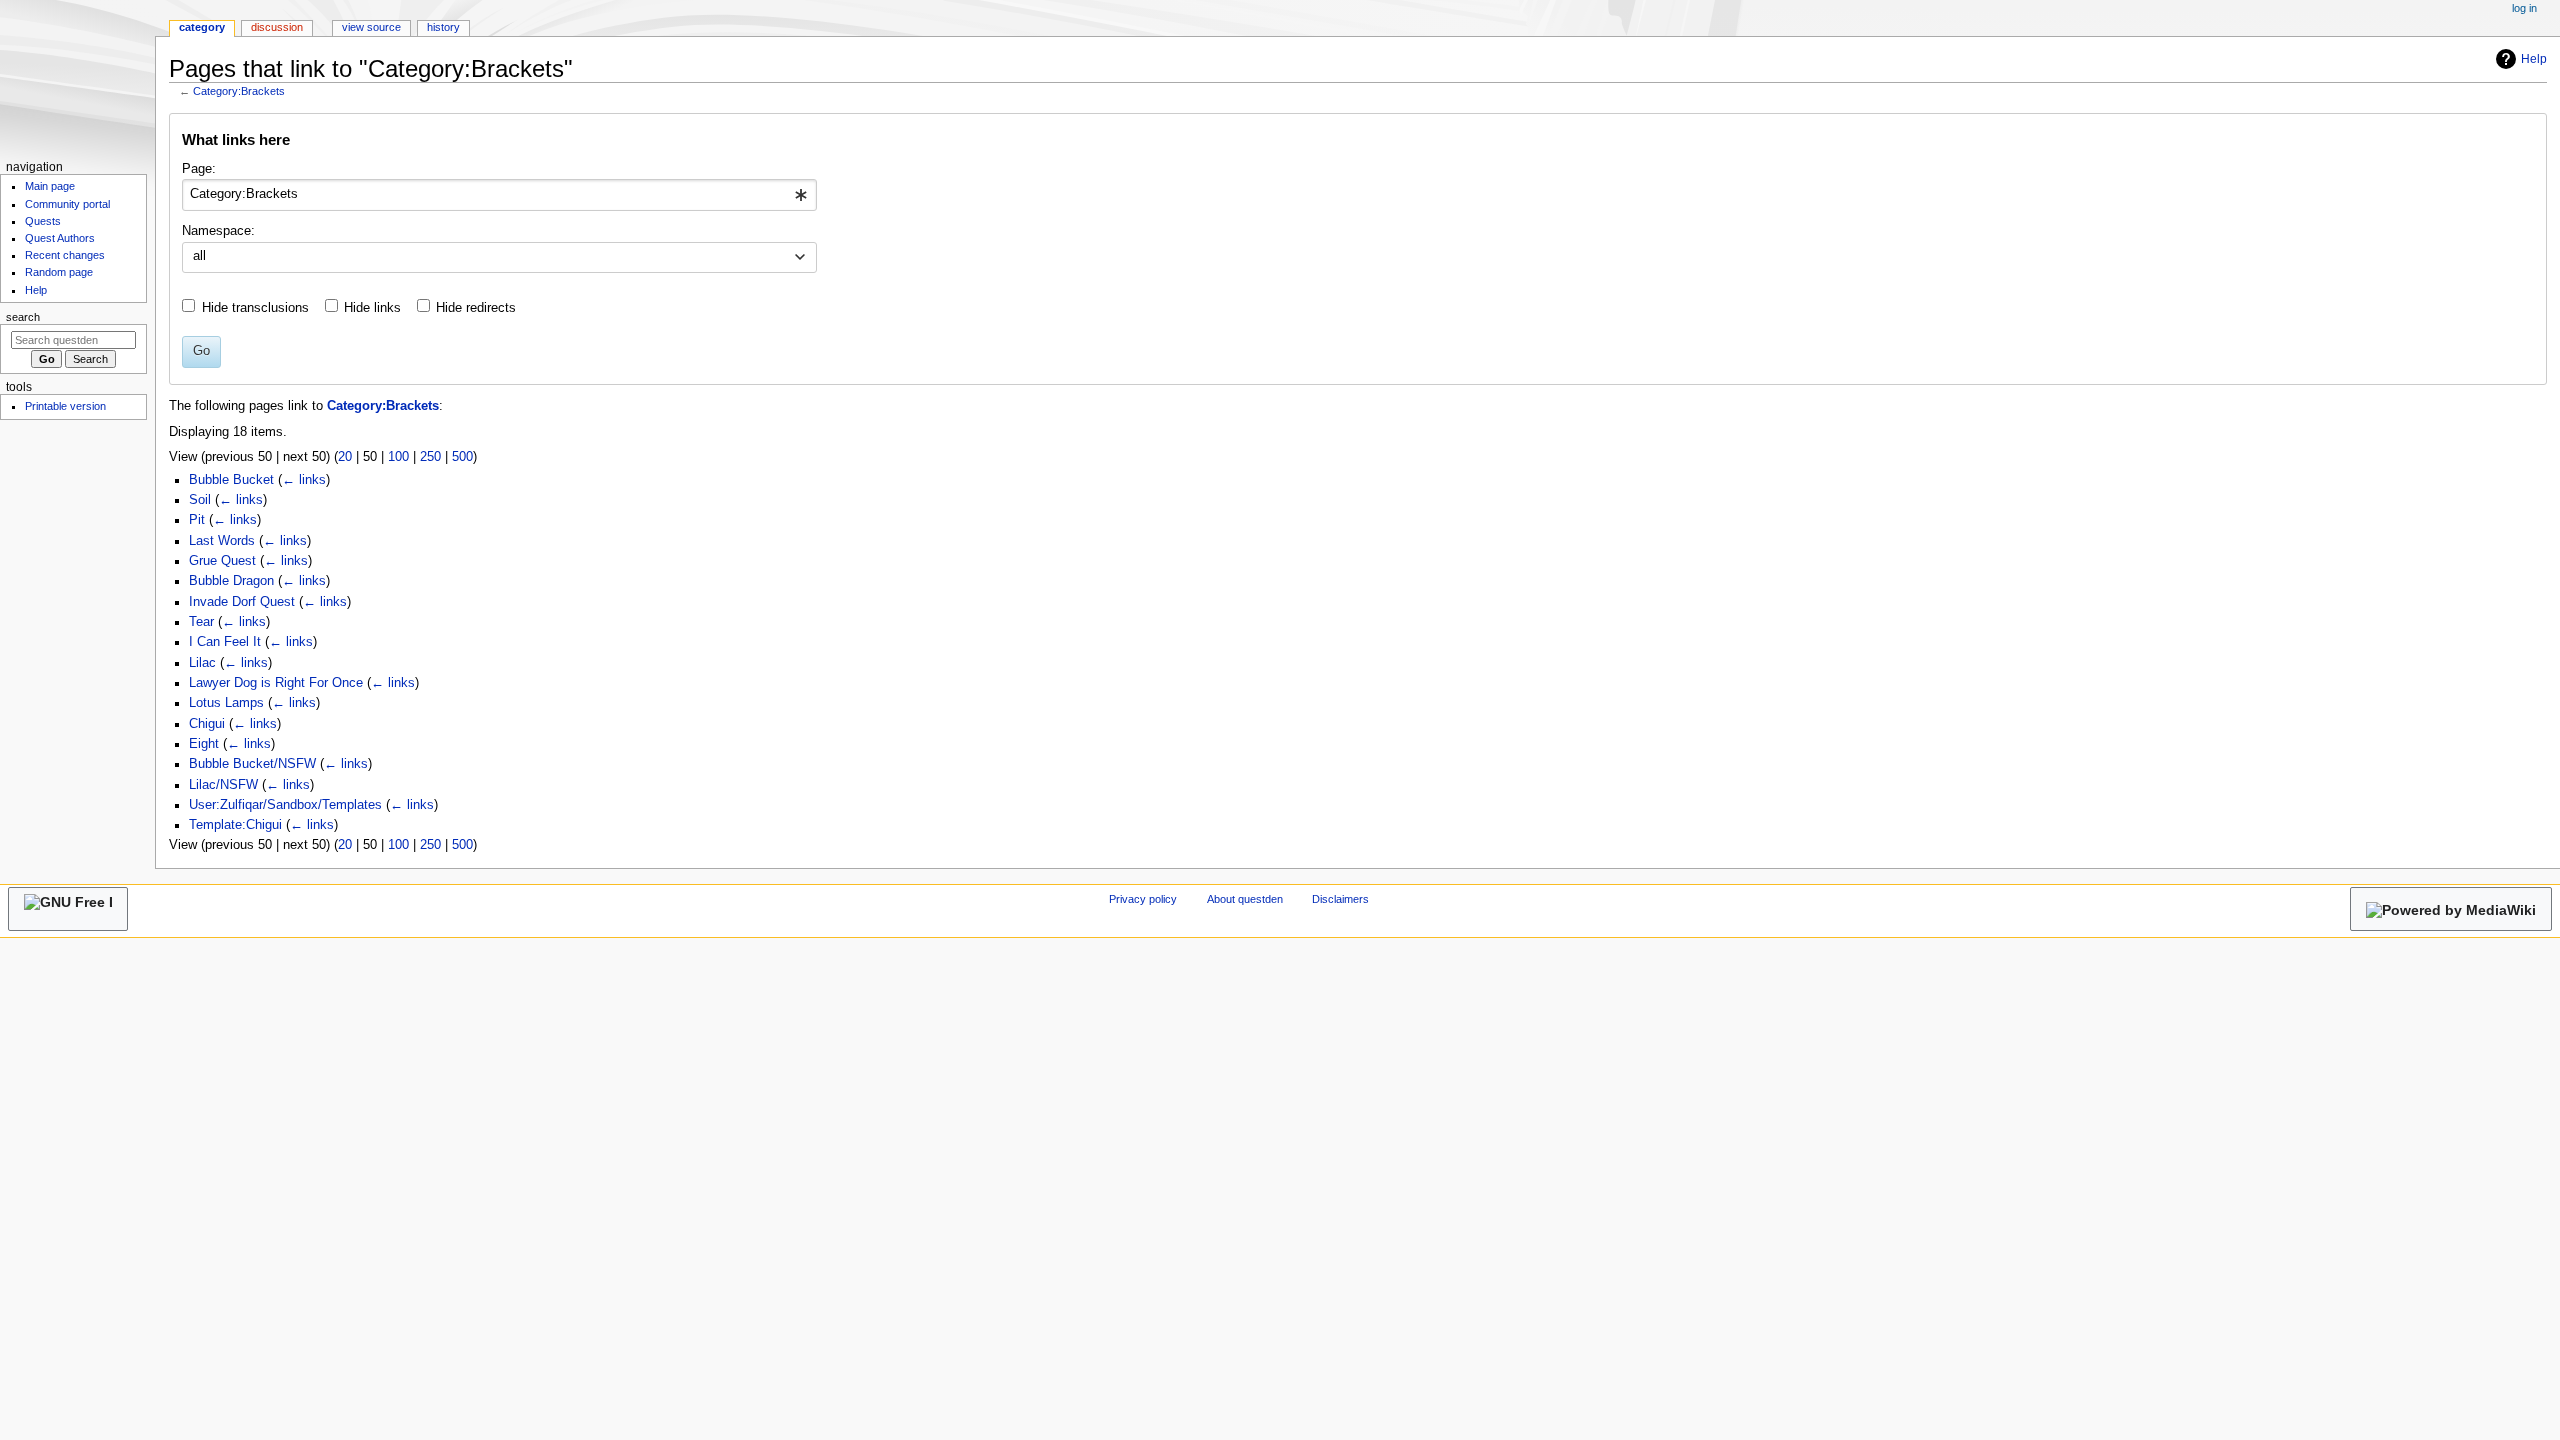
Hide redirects (476, 308)
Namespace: (218, 231)
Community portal (67, 204)
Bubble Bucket (231, 480)
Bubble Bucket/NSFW (252, 764)
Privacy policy (1143, 899)
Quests (43, 221)
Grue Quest (222, 561)
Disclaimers (1340, 899)
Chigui (207, 724)
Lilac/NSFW (223, 785)
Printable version (65, 406)
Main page (50, 186)
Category (202, 27)
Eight (204, 744)
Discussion (277, 27)
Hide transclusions (255, 308)
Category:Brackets (239, 91)
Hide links (372, 308)
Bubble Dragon (231, 581)
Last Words (222, 541)
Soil (200, 500)
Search (23, 317)
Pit (197, 520)
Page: (199, 169)
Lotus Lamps (226, 703)
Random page (59, 272)
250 (430, 457)
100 (398, 457)
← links (304, 480)
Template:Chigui (235, 825)
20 (345, 457)
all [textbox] (199, 256)
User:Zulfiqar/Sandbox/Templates (285, 805)
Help (2534, 59)
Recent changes (65, 255)
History (443, 27)
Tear (201, 622)
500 (462, 457)
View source (371, 27)
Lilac (202, 663)
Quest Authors (60, 238)
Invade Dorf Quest (242, 602)
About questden (1245, 899)
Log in (2524, 8)
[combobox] (499, 195)
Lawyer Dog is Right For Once (276, 683)
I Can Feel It (225, 642)
